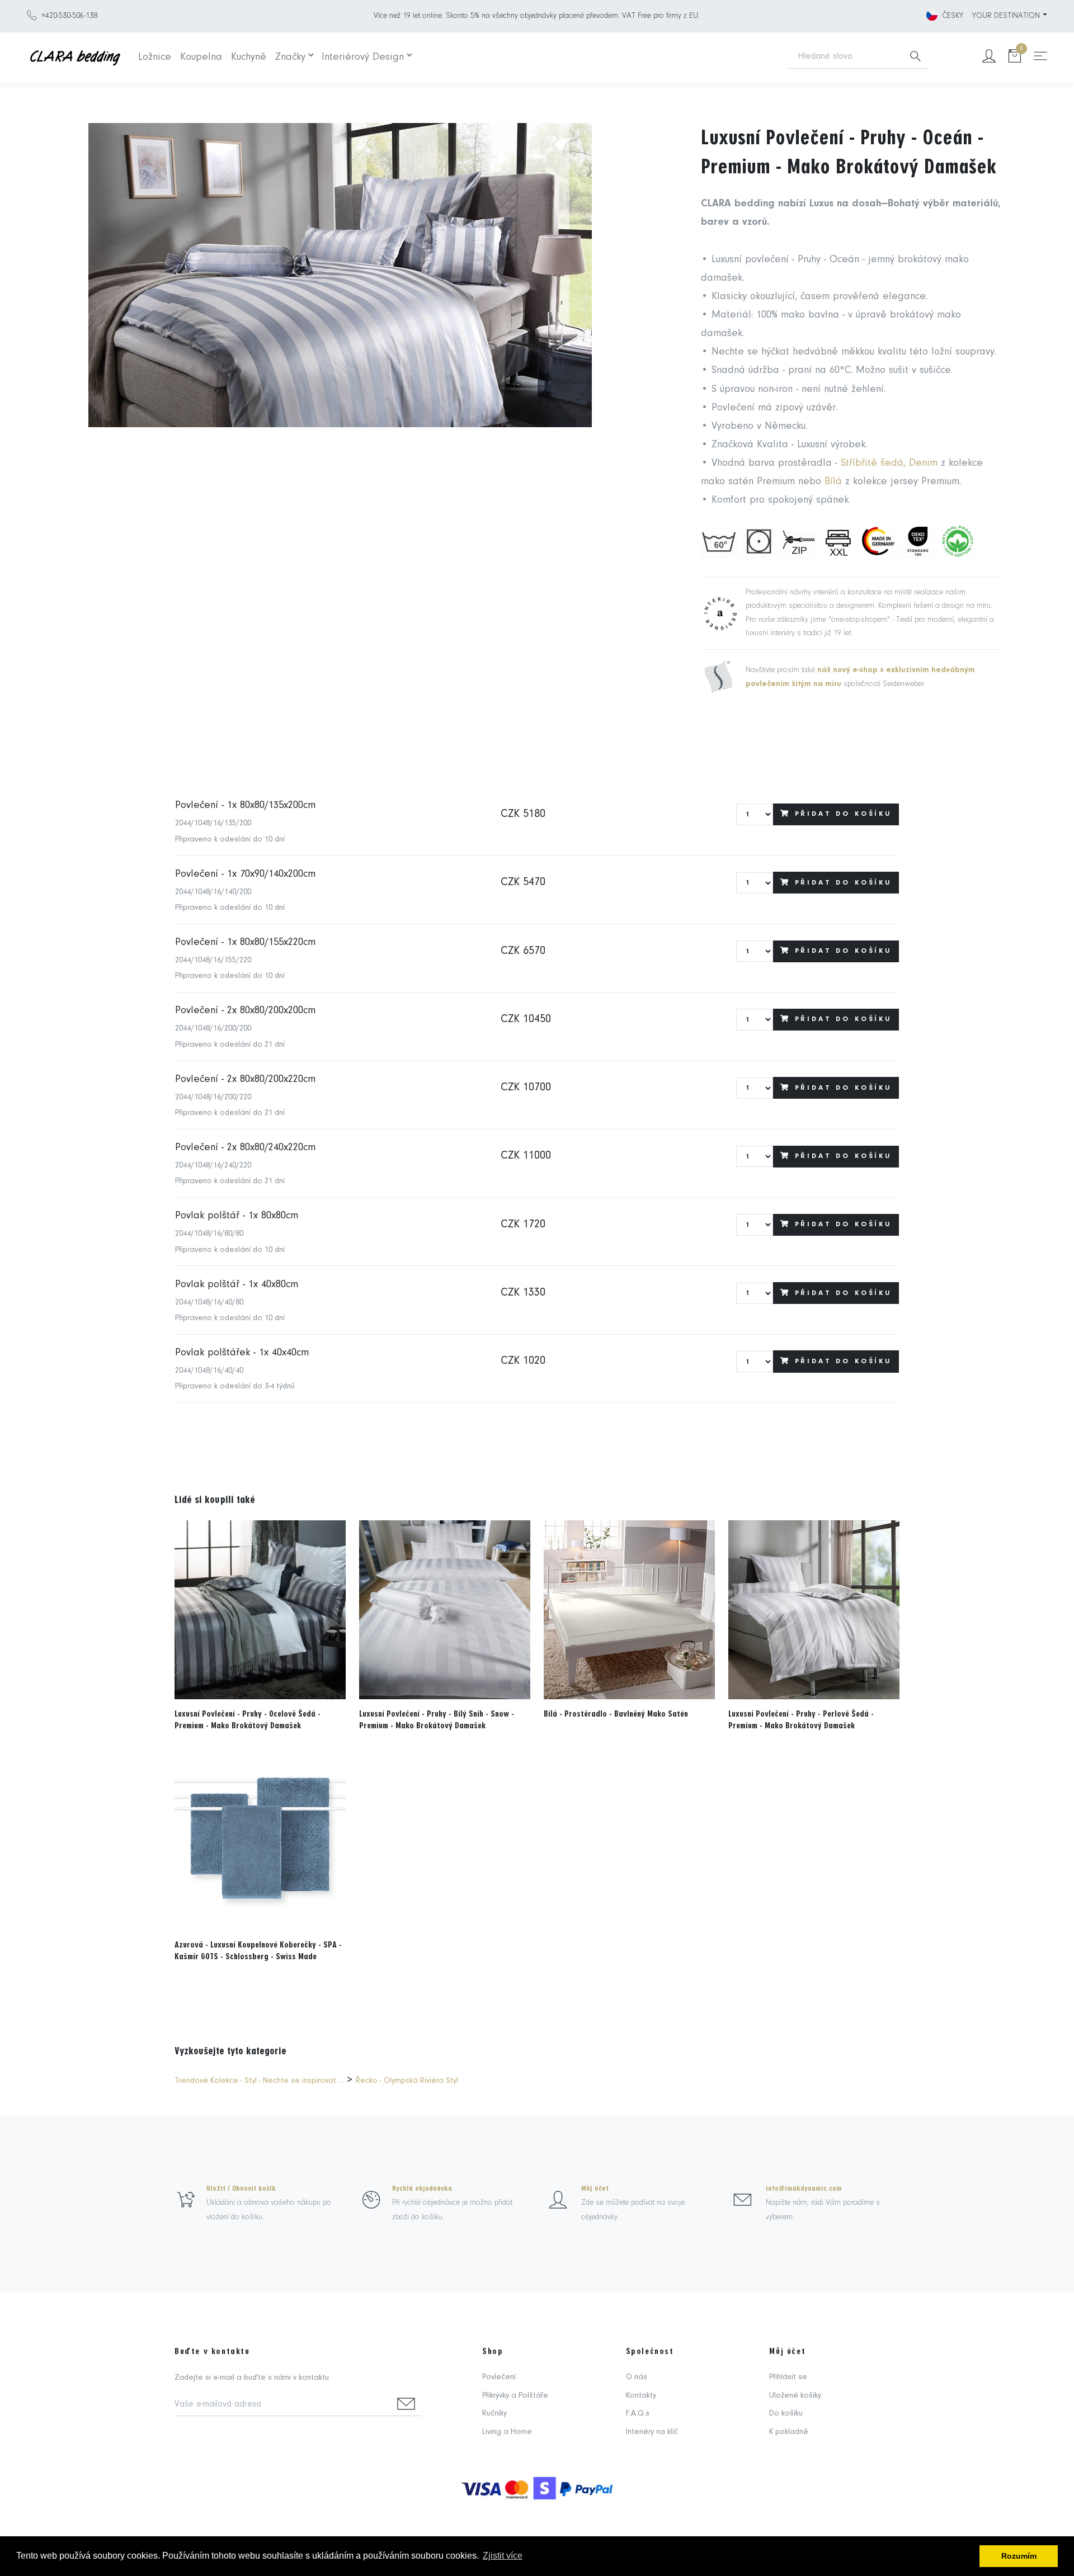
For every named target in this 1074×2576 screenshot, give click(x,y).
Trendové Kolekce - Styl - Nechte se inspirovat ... (259, 2081)
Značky (290, 57)
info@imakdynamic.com (804, 2189)
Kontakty (641, 2396)
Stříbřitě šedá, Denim (891, 463)
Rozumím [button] (1019, 2556)
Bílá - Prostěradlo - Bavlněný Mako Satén (616, 1714)
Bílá (835, 482)
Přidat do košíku (843, 814)
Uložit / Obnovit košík (241, 2189)
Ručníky (494, 2414)
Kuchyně (249, 57)
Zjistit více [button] (503, 2556)
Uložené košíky (795, 2396)
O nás (637, 2377)
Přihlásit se (788, 2377)
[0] (1015, 57)
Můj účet (595, 2189)
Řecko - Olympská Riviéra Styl (407, 2081)
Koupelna (201, 57)
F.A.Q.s (638, 2414)
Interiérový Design (363, 57)
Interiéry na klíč (652, 2432)
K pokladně (789, 2432)
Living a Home (507, 2432)
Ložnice (155, 57)
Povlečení (499, 2377)
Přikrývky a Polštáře (515, 2396)
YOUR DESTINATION (1006, 16)
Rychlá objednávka (422, 2189)
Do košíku (786, 2414)
